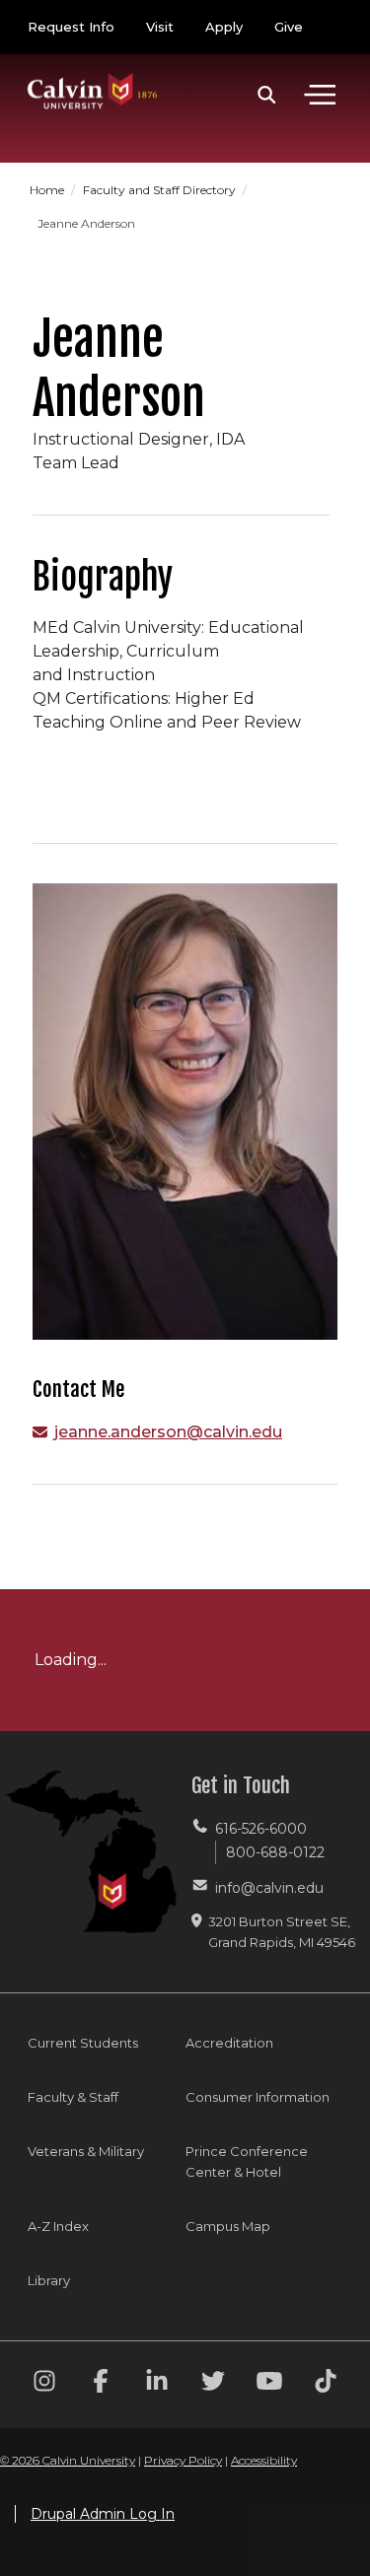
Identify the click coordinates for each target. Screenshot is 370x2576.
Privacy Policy (183, 2460)
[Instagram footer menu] (44, 2384)
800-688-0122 (275, 1852)
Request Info (71, 27)
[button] (267, 95)
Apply (224, 27)
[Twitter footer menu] (213, 2384)
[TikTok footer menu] (326, 2384)
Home (48, 190)
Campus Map (228, 2226)
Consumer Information (258, 2097)
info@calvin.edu (269, 1888)
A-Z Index (58, 2226)
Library (49, 2280)
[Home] (93, 71)
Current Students (83, 2043)
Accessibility (264, 2460)
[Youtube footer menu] (269, 2384)
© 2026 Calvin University (68, 2460)
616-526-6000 (261, 1829)
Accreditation (229, 2043)
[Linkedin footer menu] (157, 2384)
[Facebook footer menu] (101, 2384)
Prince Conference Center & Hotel (247, 2161)
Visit (160, 27)
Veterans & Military (86, 2151)
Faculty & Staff (73, 2097)
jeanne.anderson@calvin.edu (168, 1432)
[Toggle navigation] (320, 95)
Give (289, 27)
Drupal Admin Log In (103, 2514)
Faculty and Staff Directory (161, 190)
